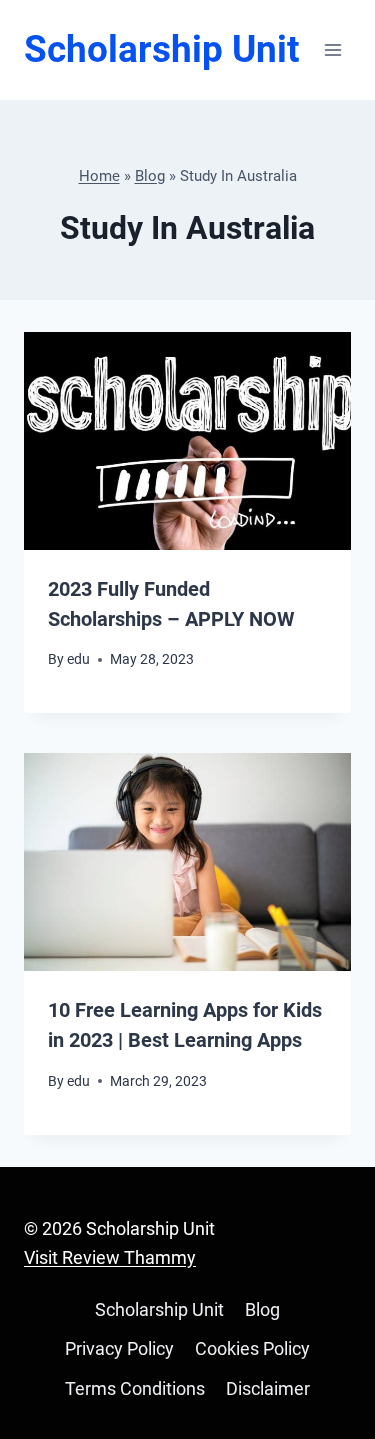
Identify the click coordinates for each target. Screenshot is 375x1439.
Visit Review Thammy (110, 1257)
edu (78, 659)
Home (99, 176)
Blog (150, 176)
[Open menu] (332, 49)
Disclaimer (268, 1388)
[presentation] (187, 441)
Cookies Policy (252, 1348)
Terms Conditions (135, 1388)
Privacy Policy (119, 1348)
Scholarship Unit (159, 1309)
